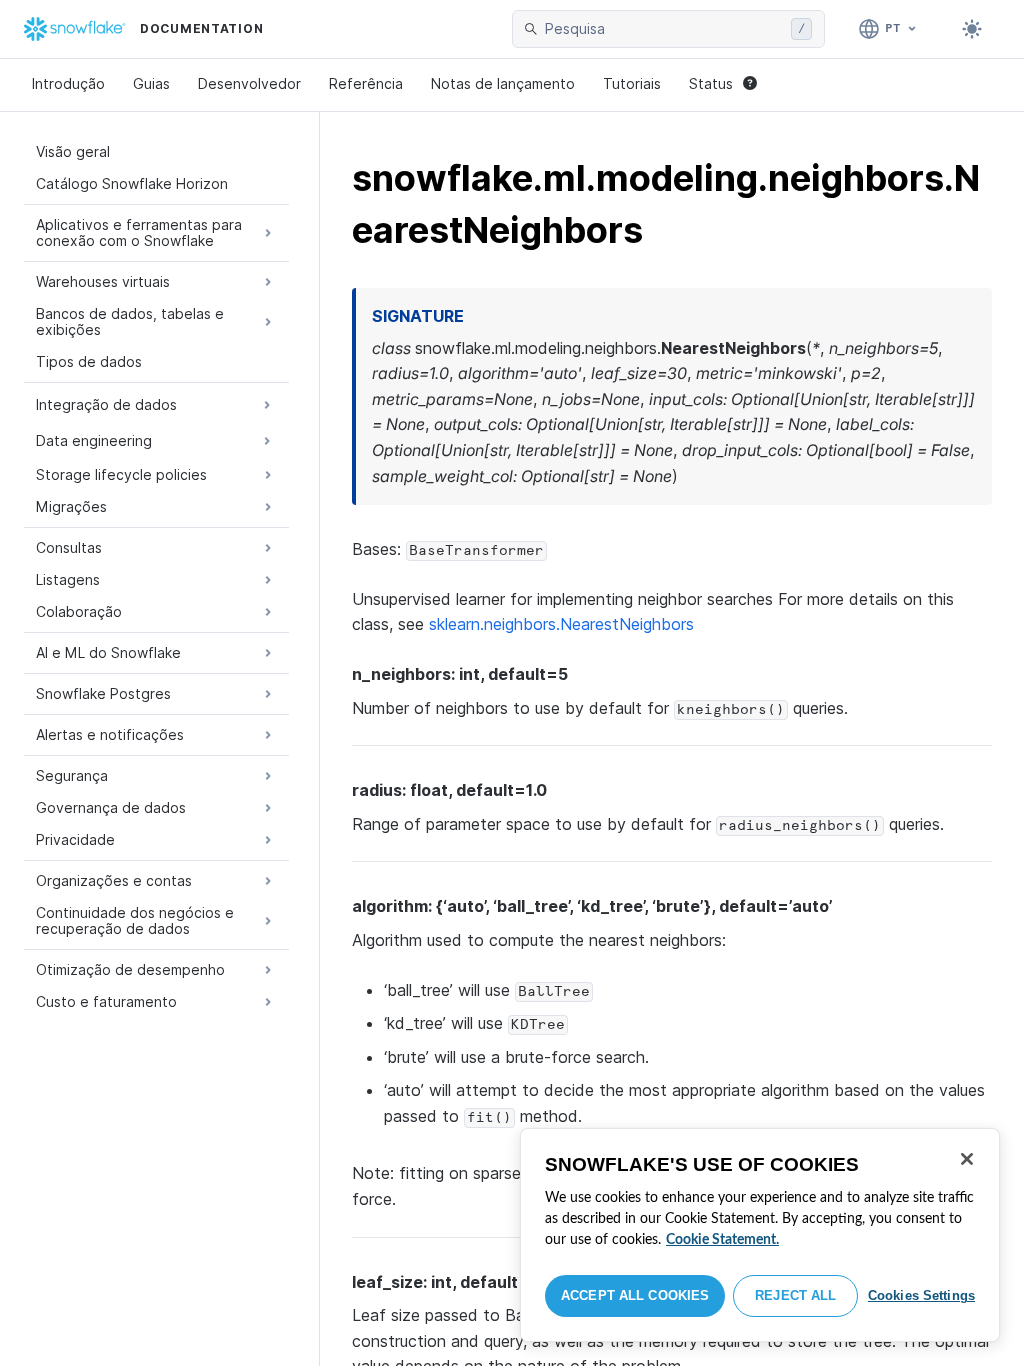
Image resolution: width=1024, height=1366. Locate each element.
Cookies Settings (921, 1295)
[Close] (967, 1159)
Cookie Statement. (722, 1240)
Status (711, 83)
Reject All (795, 1295)
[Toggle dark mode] (972, 29)
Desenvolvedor (249, 83)
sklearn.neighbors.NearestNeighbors (561, 624)
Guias (151, 83)
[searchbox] (664, 29)
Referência (366, 83)
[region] (760, 1235)
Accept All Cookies (635, 1295)
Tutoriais (632, 83)
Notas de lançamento (503, 83)
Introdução (68, 83)
